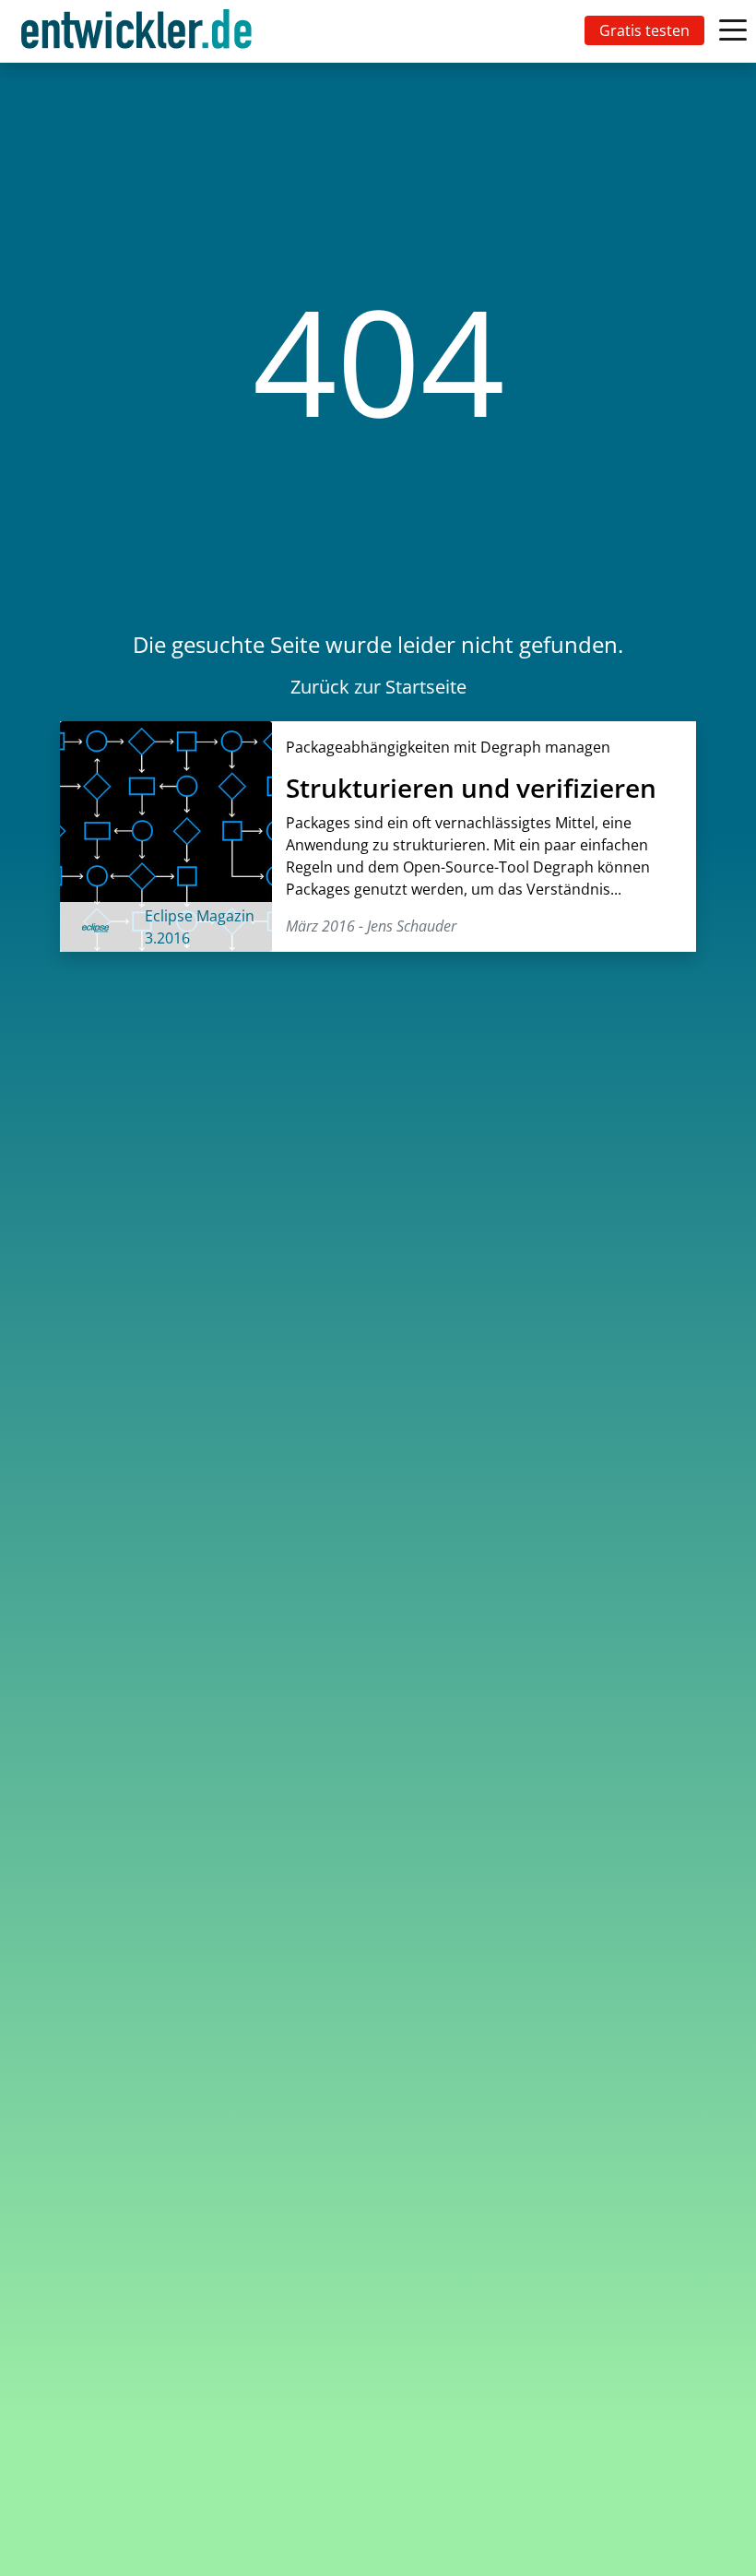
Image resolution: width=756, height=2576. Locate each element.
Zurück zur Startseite (378, 687)
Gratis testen (644, 30)
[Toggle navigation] (140, 31)
